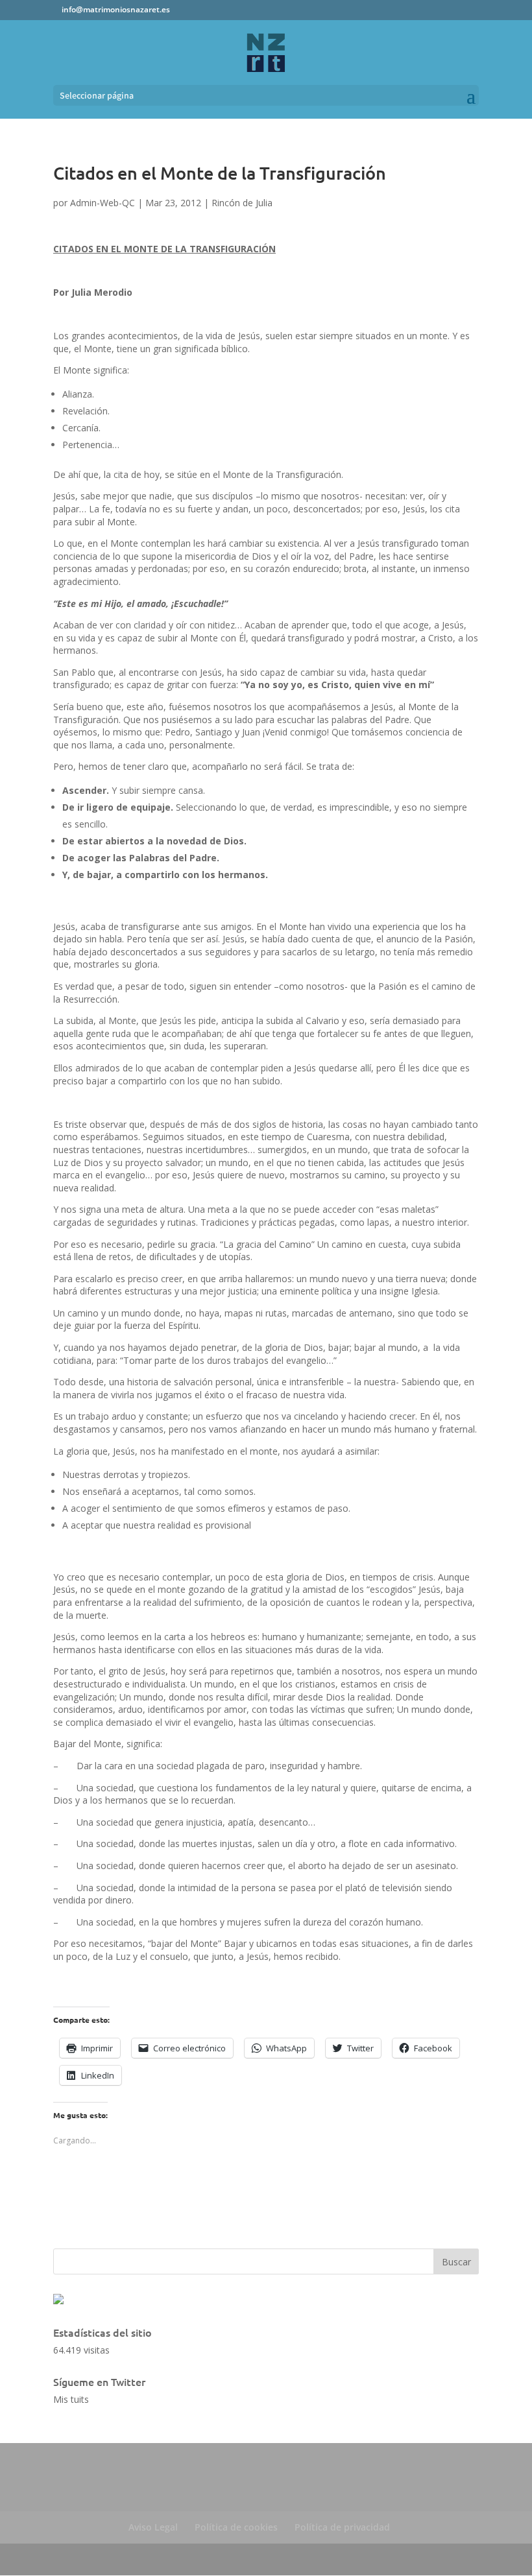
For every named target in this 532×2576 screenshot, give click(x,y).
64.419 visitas (81, 2350)
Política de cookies (236, 2527)
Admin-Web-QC (103, 203)
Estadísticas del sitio (103, 2332)
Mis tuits (71, 2399)
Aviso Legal (153, 2527)
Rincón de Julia (242, 203)
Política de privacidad (342, 2527)
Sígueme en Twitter (99, 2381)
